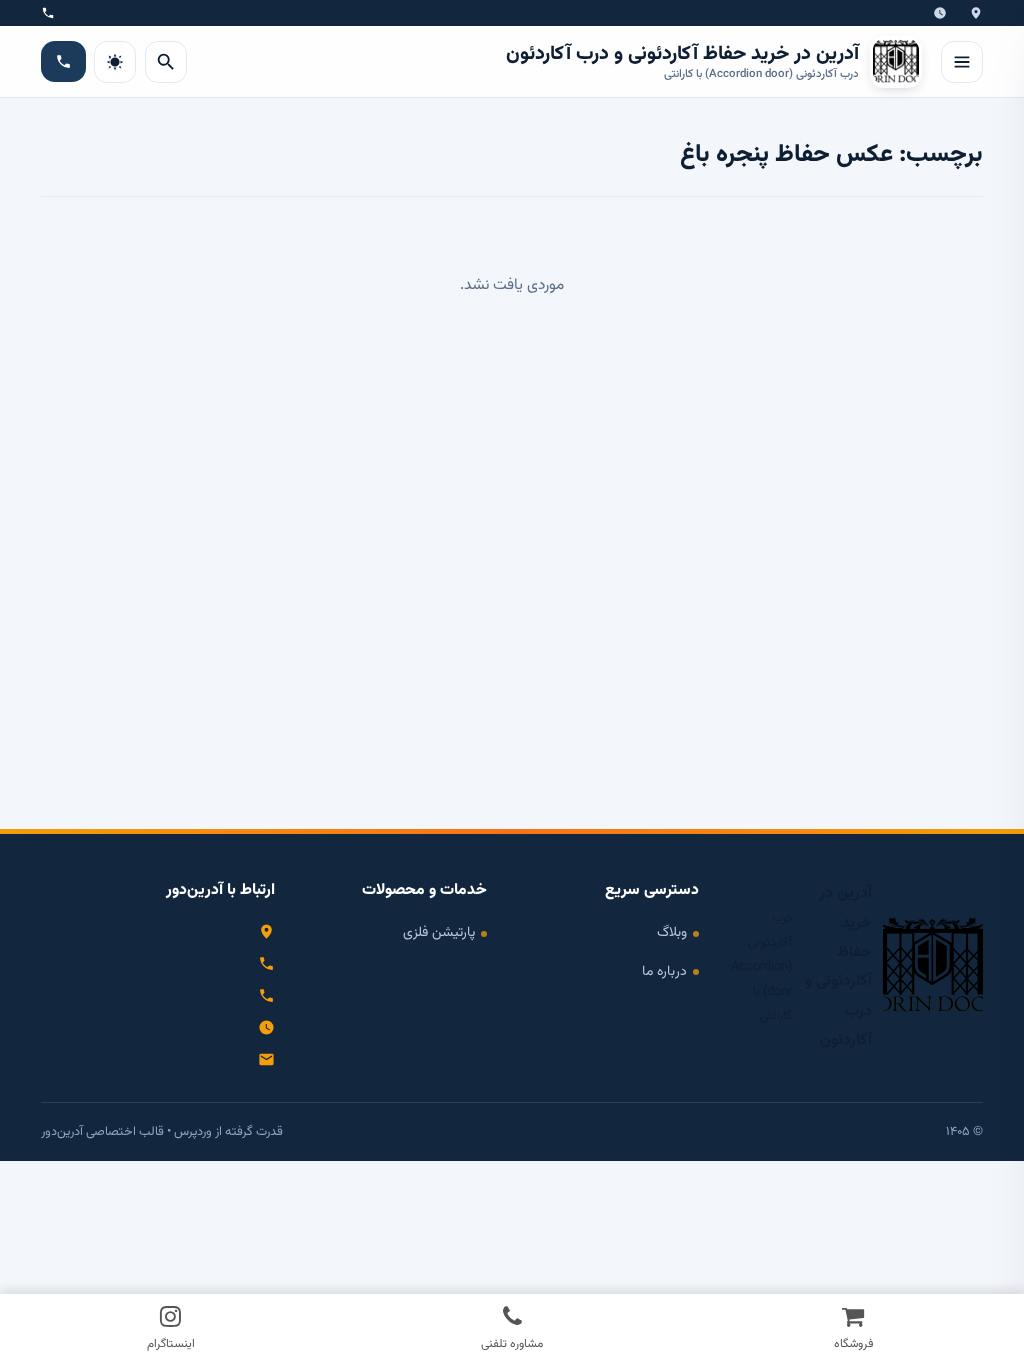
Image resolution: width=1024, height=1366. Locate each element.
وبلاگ (672, 932)
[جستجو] (166, 62)
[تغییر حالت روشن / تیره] (115, 62)
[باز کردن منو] (962, 62)
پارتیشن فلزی (439, 932)
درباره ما (664, 971)
